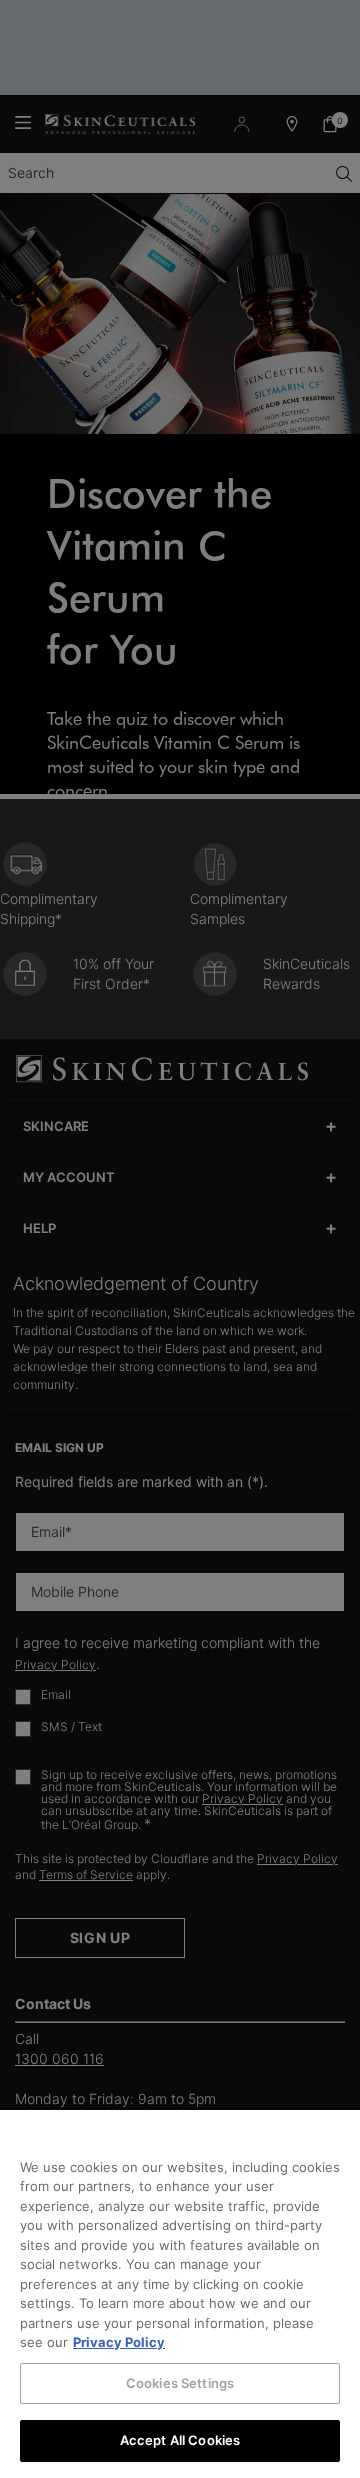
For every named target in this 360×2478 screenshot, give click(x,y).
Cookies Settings (180, 2383)
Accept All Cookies (180, 2440)
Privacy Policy (119, 2342)
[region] (180, 2294)
